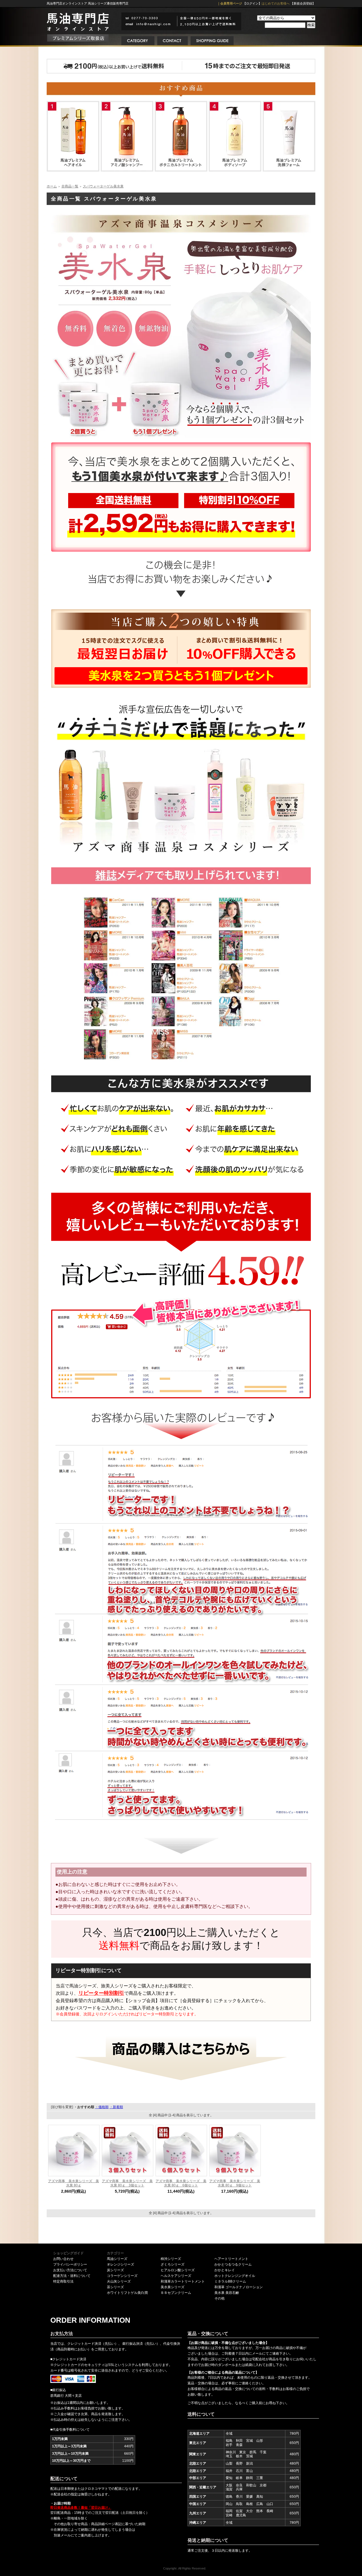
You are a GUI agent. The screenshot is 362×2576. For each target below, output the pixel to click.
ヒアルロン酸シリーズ (178, 2270)
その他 (219, 2298)
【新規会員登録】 (303, 3)
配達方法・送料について (72, 2276)
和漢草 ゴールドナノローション (239, 2287)
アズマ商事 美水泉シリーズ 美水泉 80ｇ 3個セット (127, 2183)
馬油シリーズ (117, 2259)
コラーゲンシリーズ (122, 2276)
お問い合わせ (63, 2259)
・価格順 (102, 2107)
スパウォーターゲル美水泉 (103, 186)
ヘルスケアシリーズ (176, 2276)
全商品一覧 (70, 186)
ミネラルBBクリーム (230, 2281)
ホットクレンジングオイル (235, 2276)
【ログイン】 (252, 3)
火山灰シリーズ (119, 2281)
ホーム (52, 186)
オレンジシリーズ (120, 2264)
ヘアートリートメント (231, 2259)
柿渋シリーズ (171, 2259)
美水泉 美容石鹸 (227, 2293)
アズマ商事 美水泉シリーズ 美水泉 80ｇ (74, 2183)
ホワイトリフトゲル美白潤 (127, 2293)
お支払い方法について (70, 2270)
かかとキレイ (225, 2270)
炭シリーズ (115, 2270)
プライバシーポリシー (70, 2264)
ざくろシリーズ (173, 2264)
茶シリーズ (115, 2287)
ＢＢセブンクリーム (176, 2293)
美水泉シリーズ (173, 2287)
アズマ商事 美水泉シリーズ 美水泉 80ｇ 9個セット (235, 2183)
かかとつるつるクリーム (233, 2264)
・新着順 (116, 2107)
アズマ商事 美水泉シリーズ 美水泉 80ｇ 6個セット (181, 2183)
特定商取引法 (63, 2281)
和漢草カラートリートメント (183, 2281)
